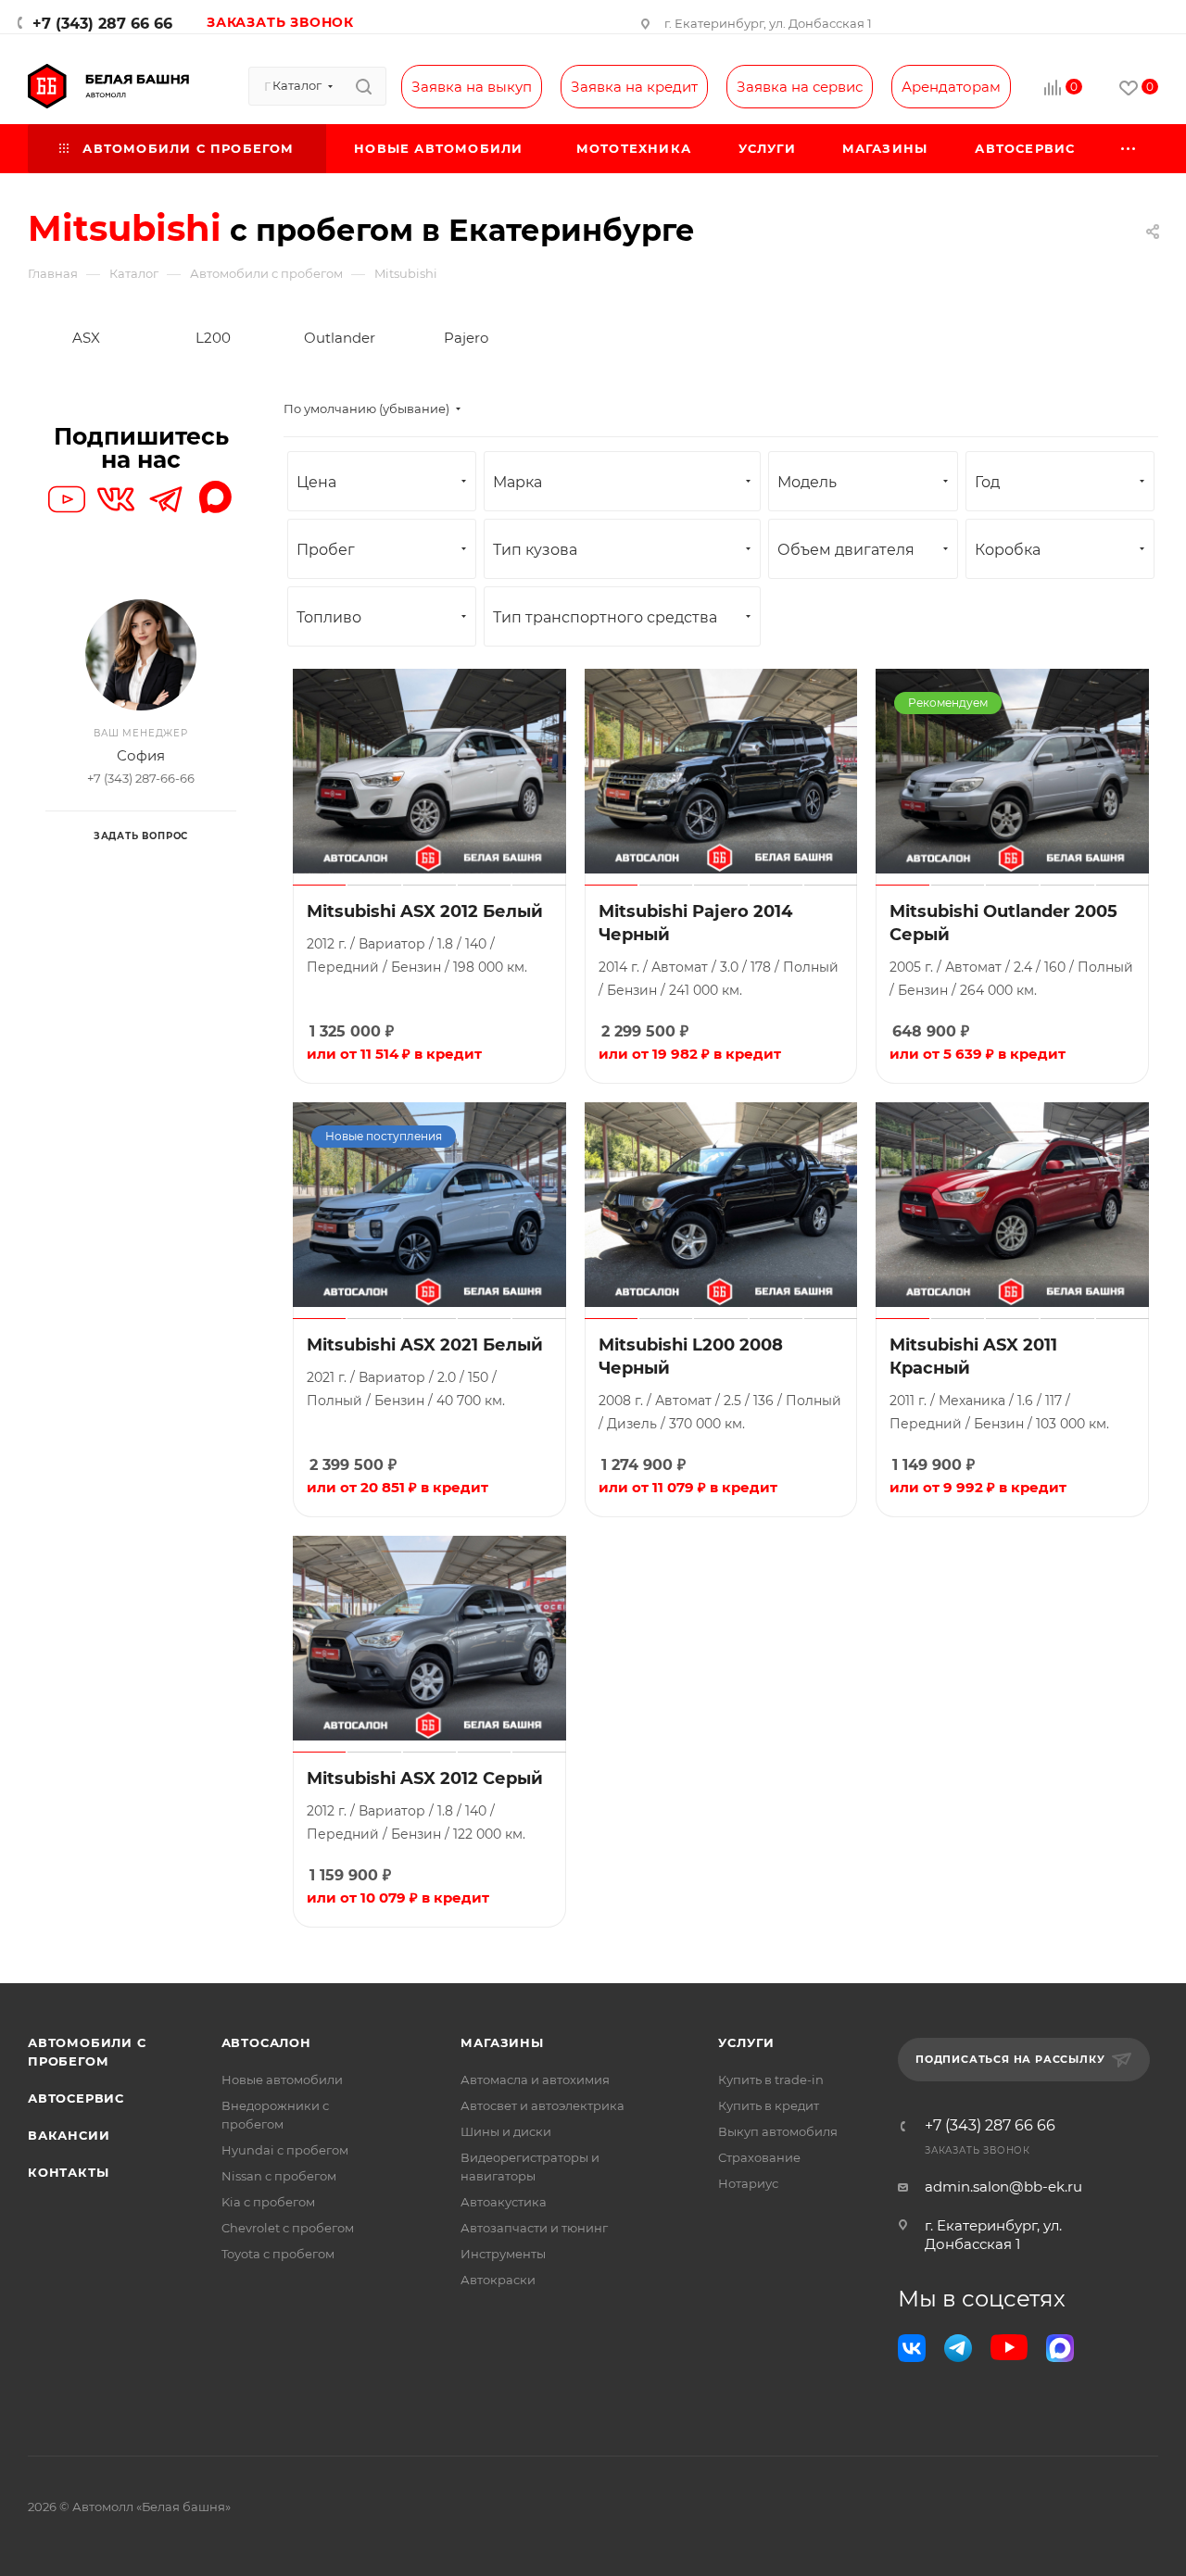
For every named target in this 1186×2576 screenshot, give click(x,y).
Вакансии (69, 2135)
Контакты (68, 2172)
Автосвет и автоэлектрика (543, 2105)
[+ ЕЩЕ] (1129, 149)
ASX (86, 338)
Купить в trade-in (771, 2080)
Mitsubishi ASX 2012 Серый (425, 1778)
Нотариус (748, 2183)
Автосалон (266, 2042)
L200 (213, 338)
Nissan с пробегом (279, 2176)
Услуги (746, 2042)
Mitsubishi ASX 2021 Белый (425, 1345)
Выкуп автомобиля (778, 2131)
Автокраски (498, 2280)
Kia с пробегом (268, 2202)
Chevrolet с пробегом (288, 2228)
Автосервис (76, 2098)
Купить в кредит (769, 2105)
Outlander (340, 338)
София (141, 755)
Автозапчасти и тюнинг (534, 2228)
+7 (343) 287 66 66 (102, 24)
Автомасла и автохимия (535, 2080)
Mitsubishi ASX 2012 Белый (425, 911)
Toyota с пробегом (278, 2254)
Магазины (502, 2042)
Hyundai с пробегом (285, 2150)
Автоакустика (504, 2202)
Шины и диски (506, 2131)
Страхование (759, 2157)
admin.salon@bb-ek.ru (1003, 2186)
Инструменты (503, 2254)
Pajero (466, 338)
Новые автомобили (282, 2080)
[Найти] (364, 86)
